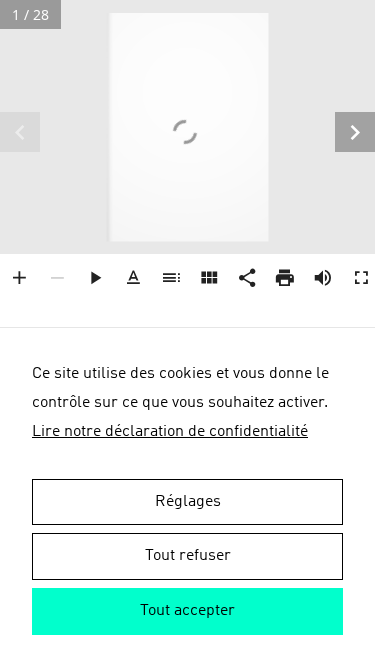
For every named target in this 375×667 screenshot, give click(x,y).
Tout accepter (187, 611)
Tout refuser (188, 556)
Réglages (188, 502)
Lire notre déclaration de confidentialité (170, 432)
